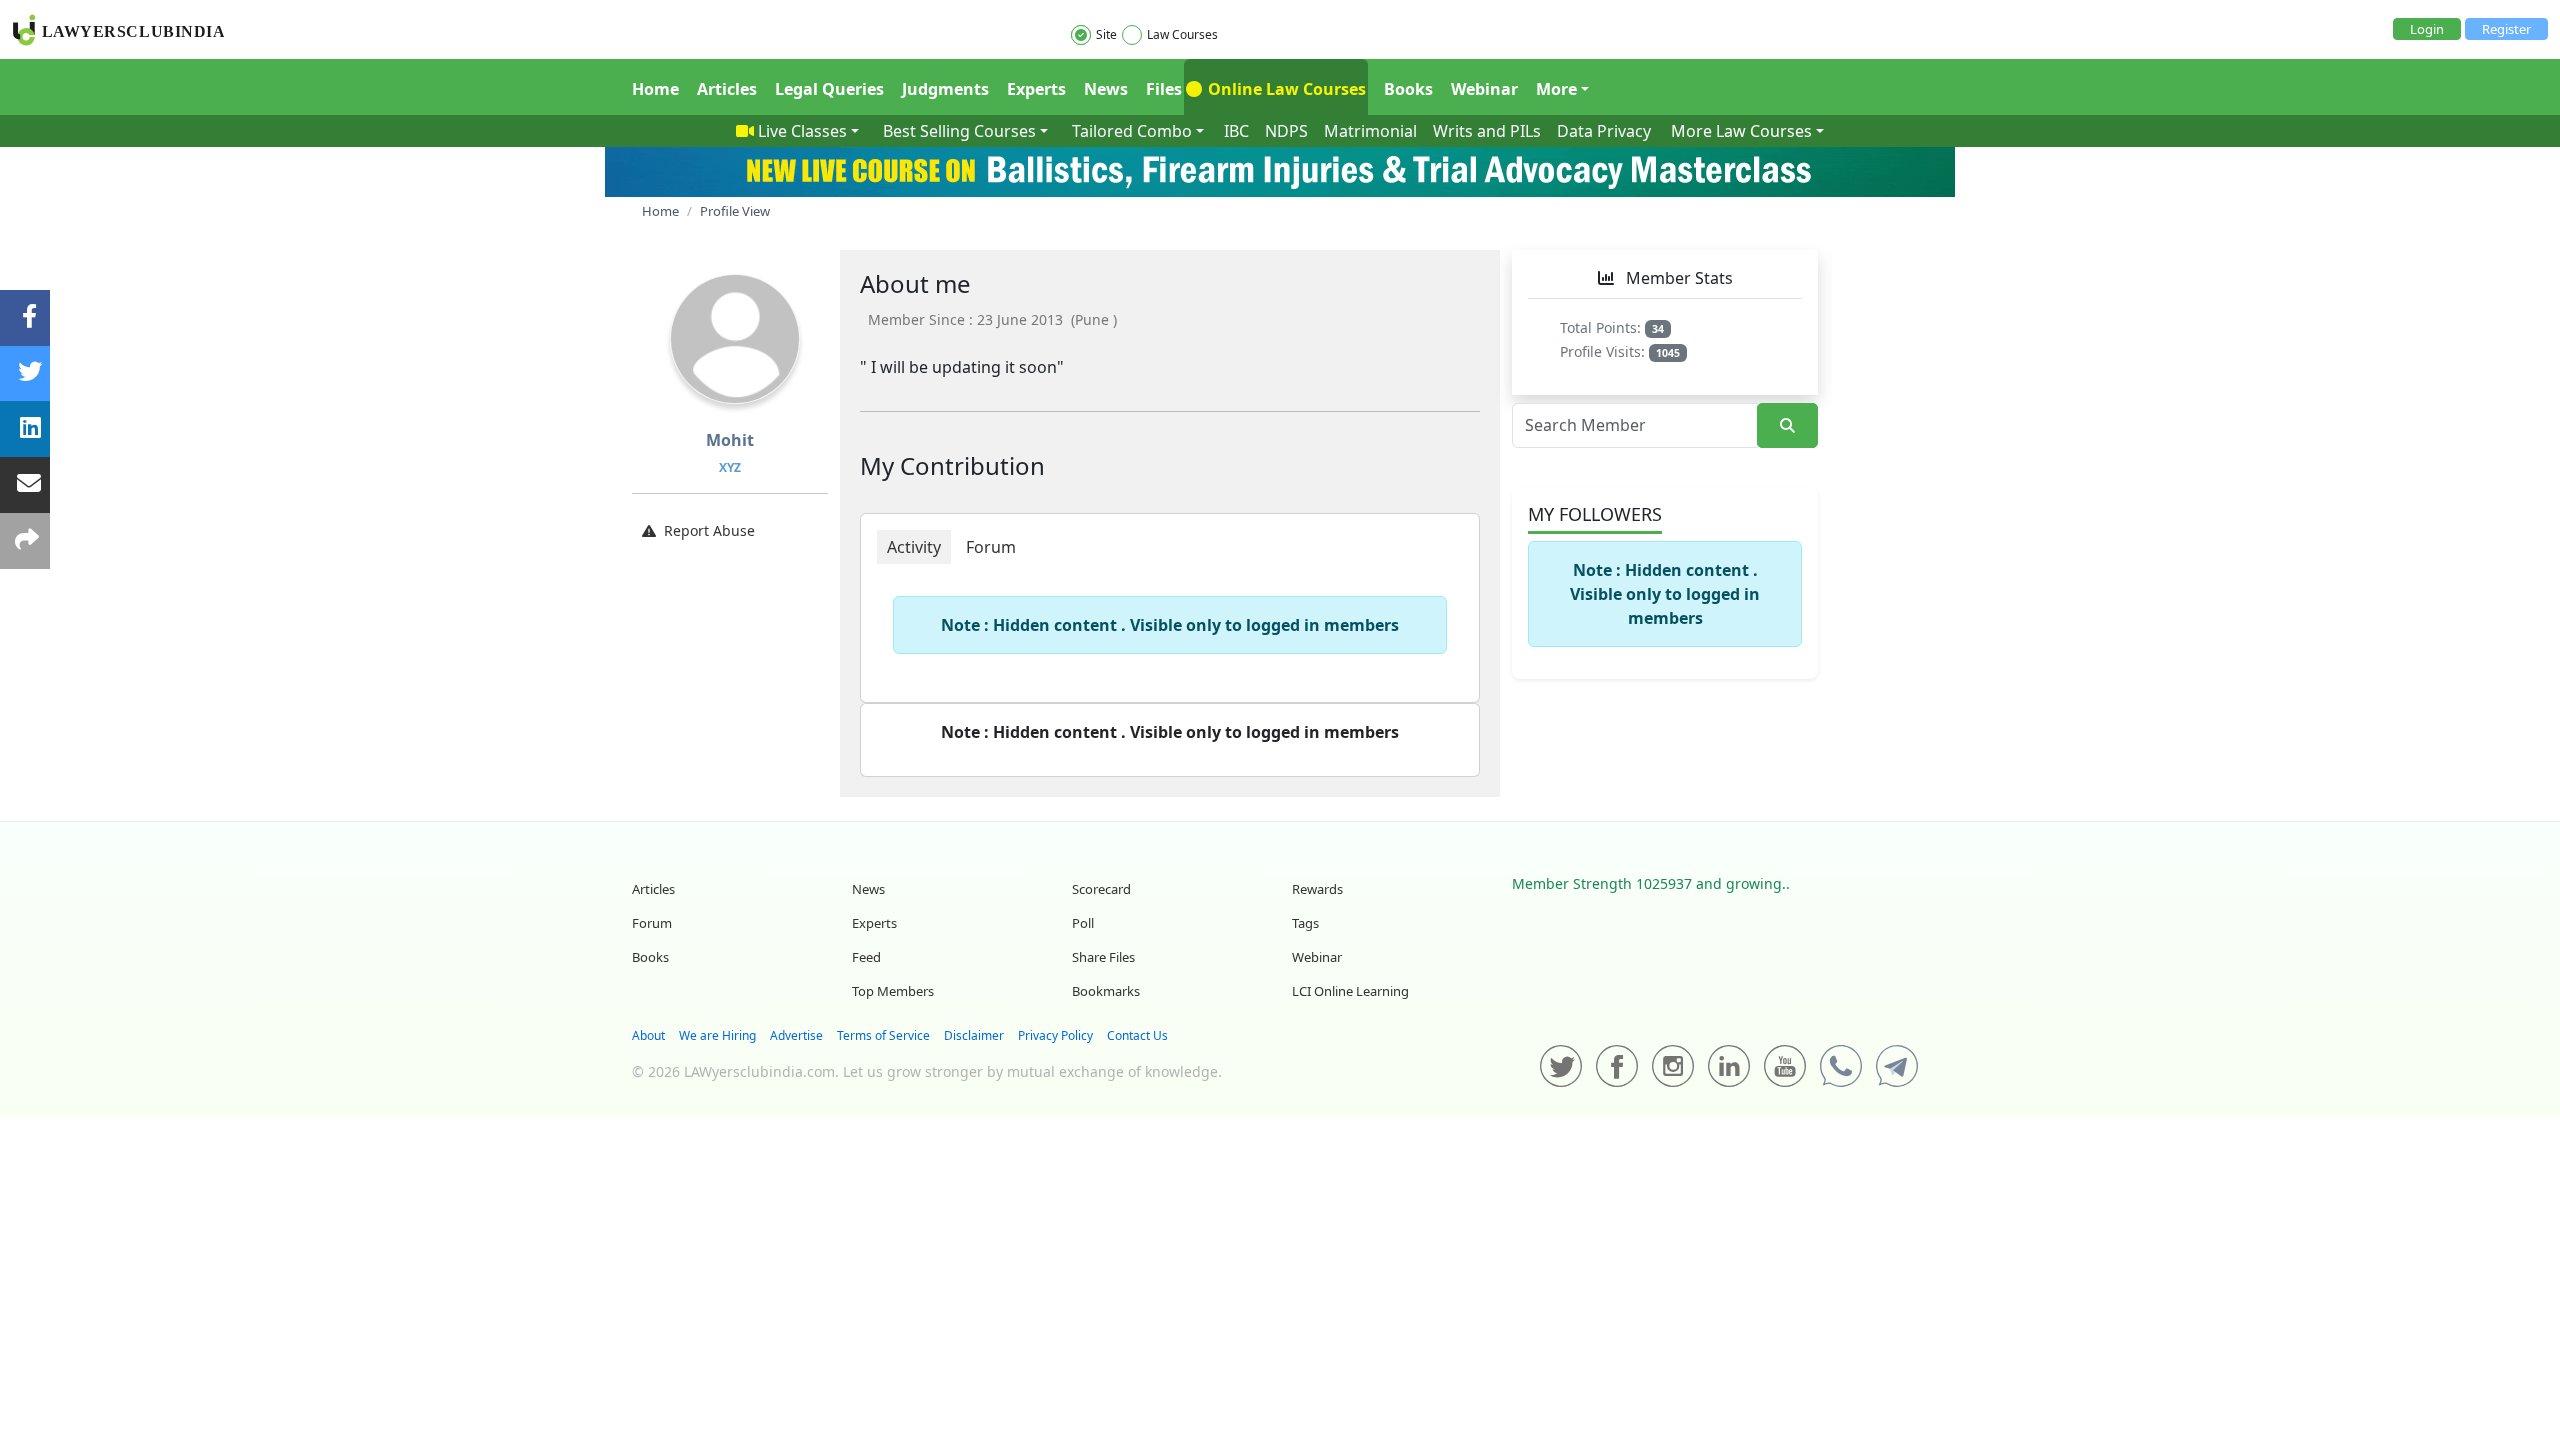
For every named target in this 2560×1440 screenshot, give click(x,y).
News (1106, 89)
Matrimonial (1370, 131)
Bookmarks (1106, 991)
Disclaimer (974, 1035)
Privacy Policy (1055, 1035)
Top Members (893, 991)
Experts (1036, 89)
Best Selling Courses (959, 131)
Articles (727, 89)
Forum (652, 923)
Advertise (796, 1035)
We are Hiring (717, 1035)
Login (2427, 29)
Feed (866, 957)
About (648, 1035)
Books (1408, 89)
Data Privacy (1604, 131)
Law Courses (1182, 34)
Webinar (1484, 89)
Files (1164, 89)
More (1556, 89)
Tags (1305, 923)
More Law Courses (1741, 131)
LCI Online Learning (1350, 991)
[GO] (1787, 425)
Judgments (945, 89)
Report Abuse (709, 530)
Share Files (1103, 957)
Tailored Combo (1132, 131)
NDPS (1286, 131)
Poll (1083, 923)
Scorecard (1101, 889)
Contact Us (1137, 1035)
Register (2506, 29)
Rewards (1317, 889)
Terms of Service (883, 1035)
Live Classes (802, 131)
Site (1106, 34)
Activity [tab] (914, 547)
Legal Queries (829, 89)
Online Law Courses (1285, 89)
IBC (1236, 131)
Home (655, 89)
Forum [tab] (991, 547)
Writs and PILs (1487, 131)
